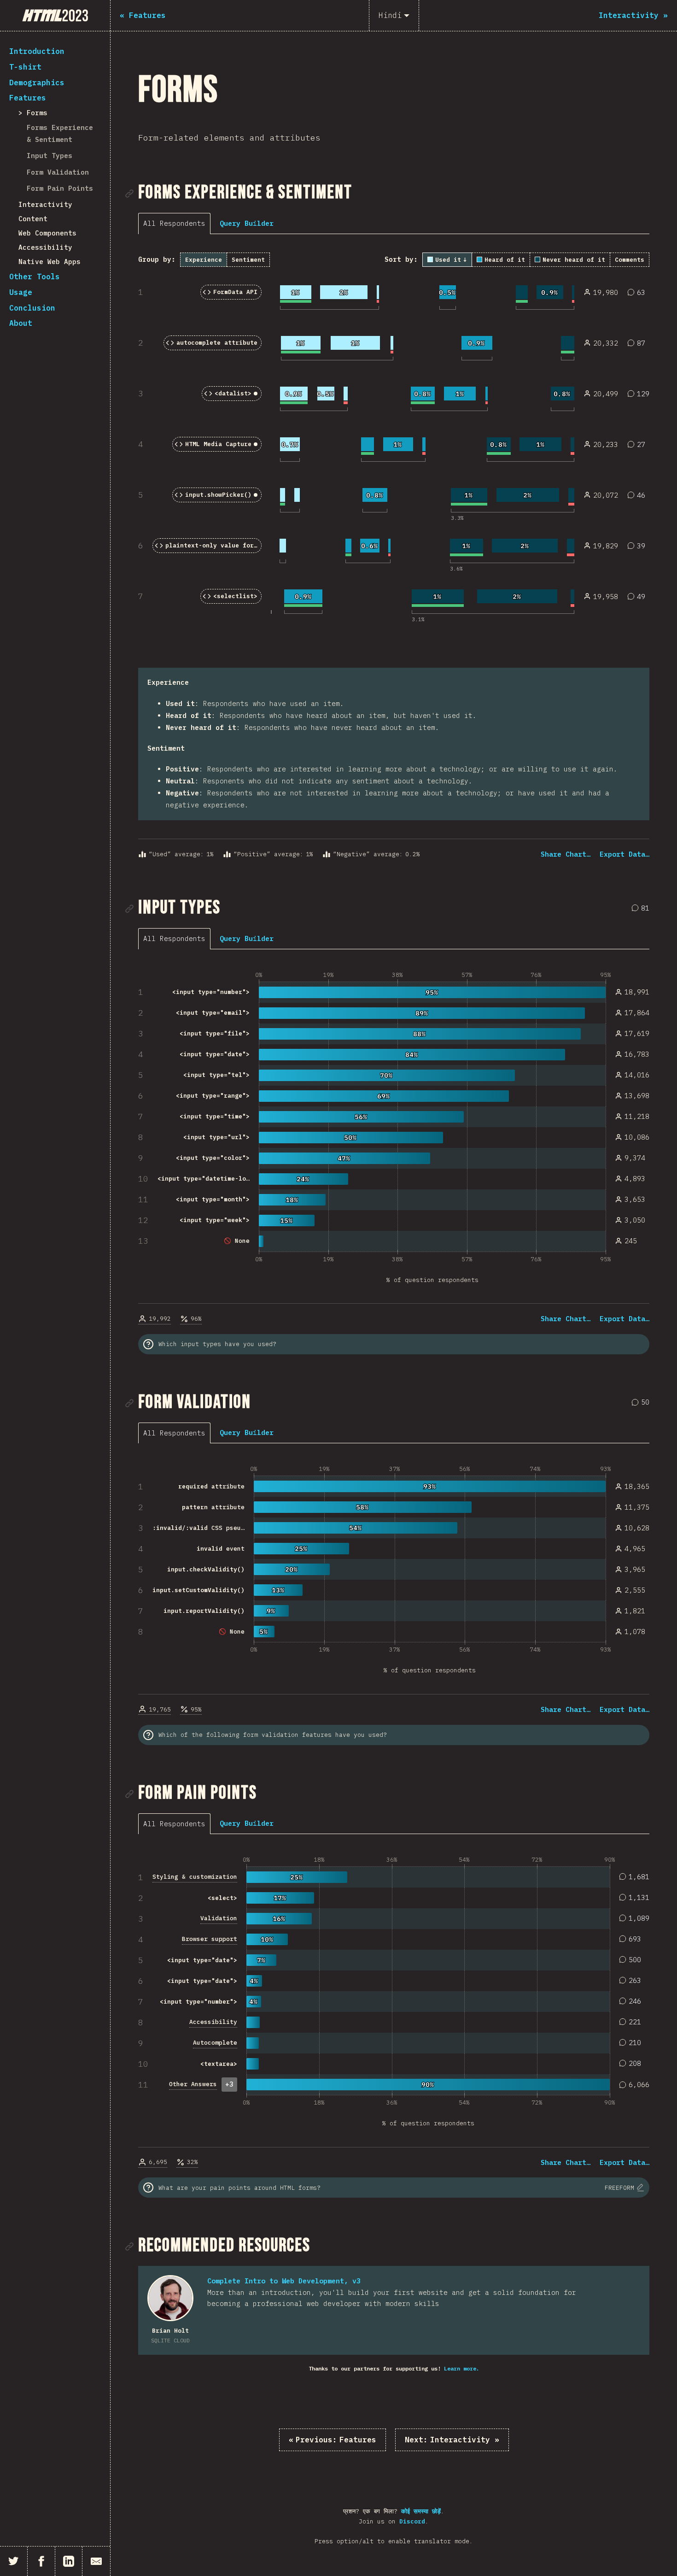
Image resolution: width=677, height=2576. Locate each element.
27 (638, 445)
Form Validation (58, 172)
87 (638, 344)
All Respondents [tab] (174, 223)
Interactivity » (452, 2440)
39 (638, 547)
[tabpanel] (394, 556)
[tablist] (177, 223)
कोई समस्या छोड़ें (421, 2511)
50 (642, 1403)
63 (638, 293)
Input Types (50, 156)
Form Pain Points (60, 188)
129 (640, 395)
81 (642, 909)
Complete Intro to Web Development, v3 (284, 2281)
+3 (229, 2084)
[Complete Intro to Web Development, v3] (170, 2298)
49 (638, 597)
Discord (412, 2521)
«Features (333, 2440)
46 (638, 496)
